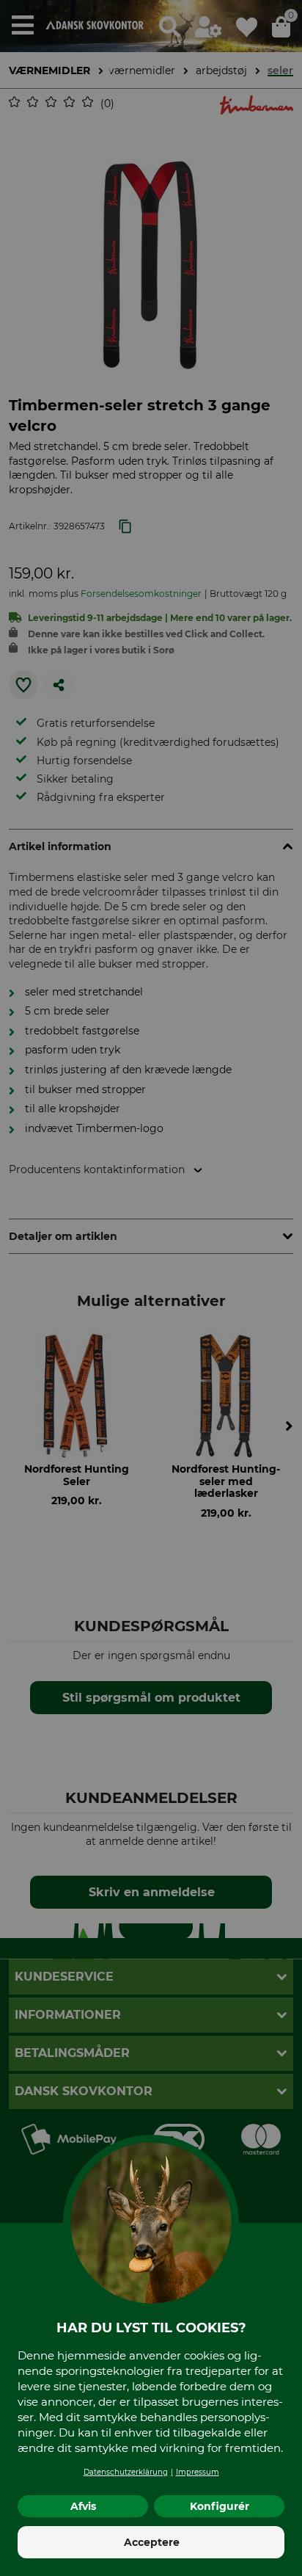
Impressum (198, 2472)
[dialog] (151, 1288)
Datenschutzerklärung (126, 2472)
